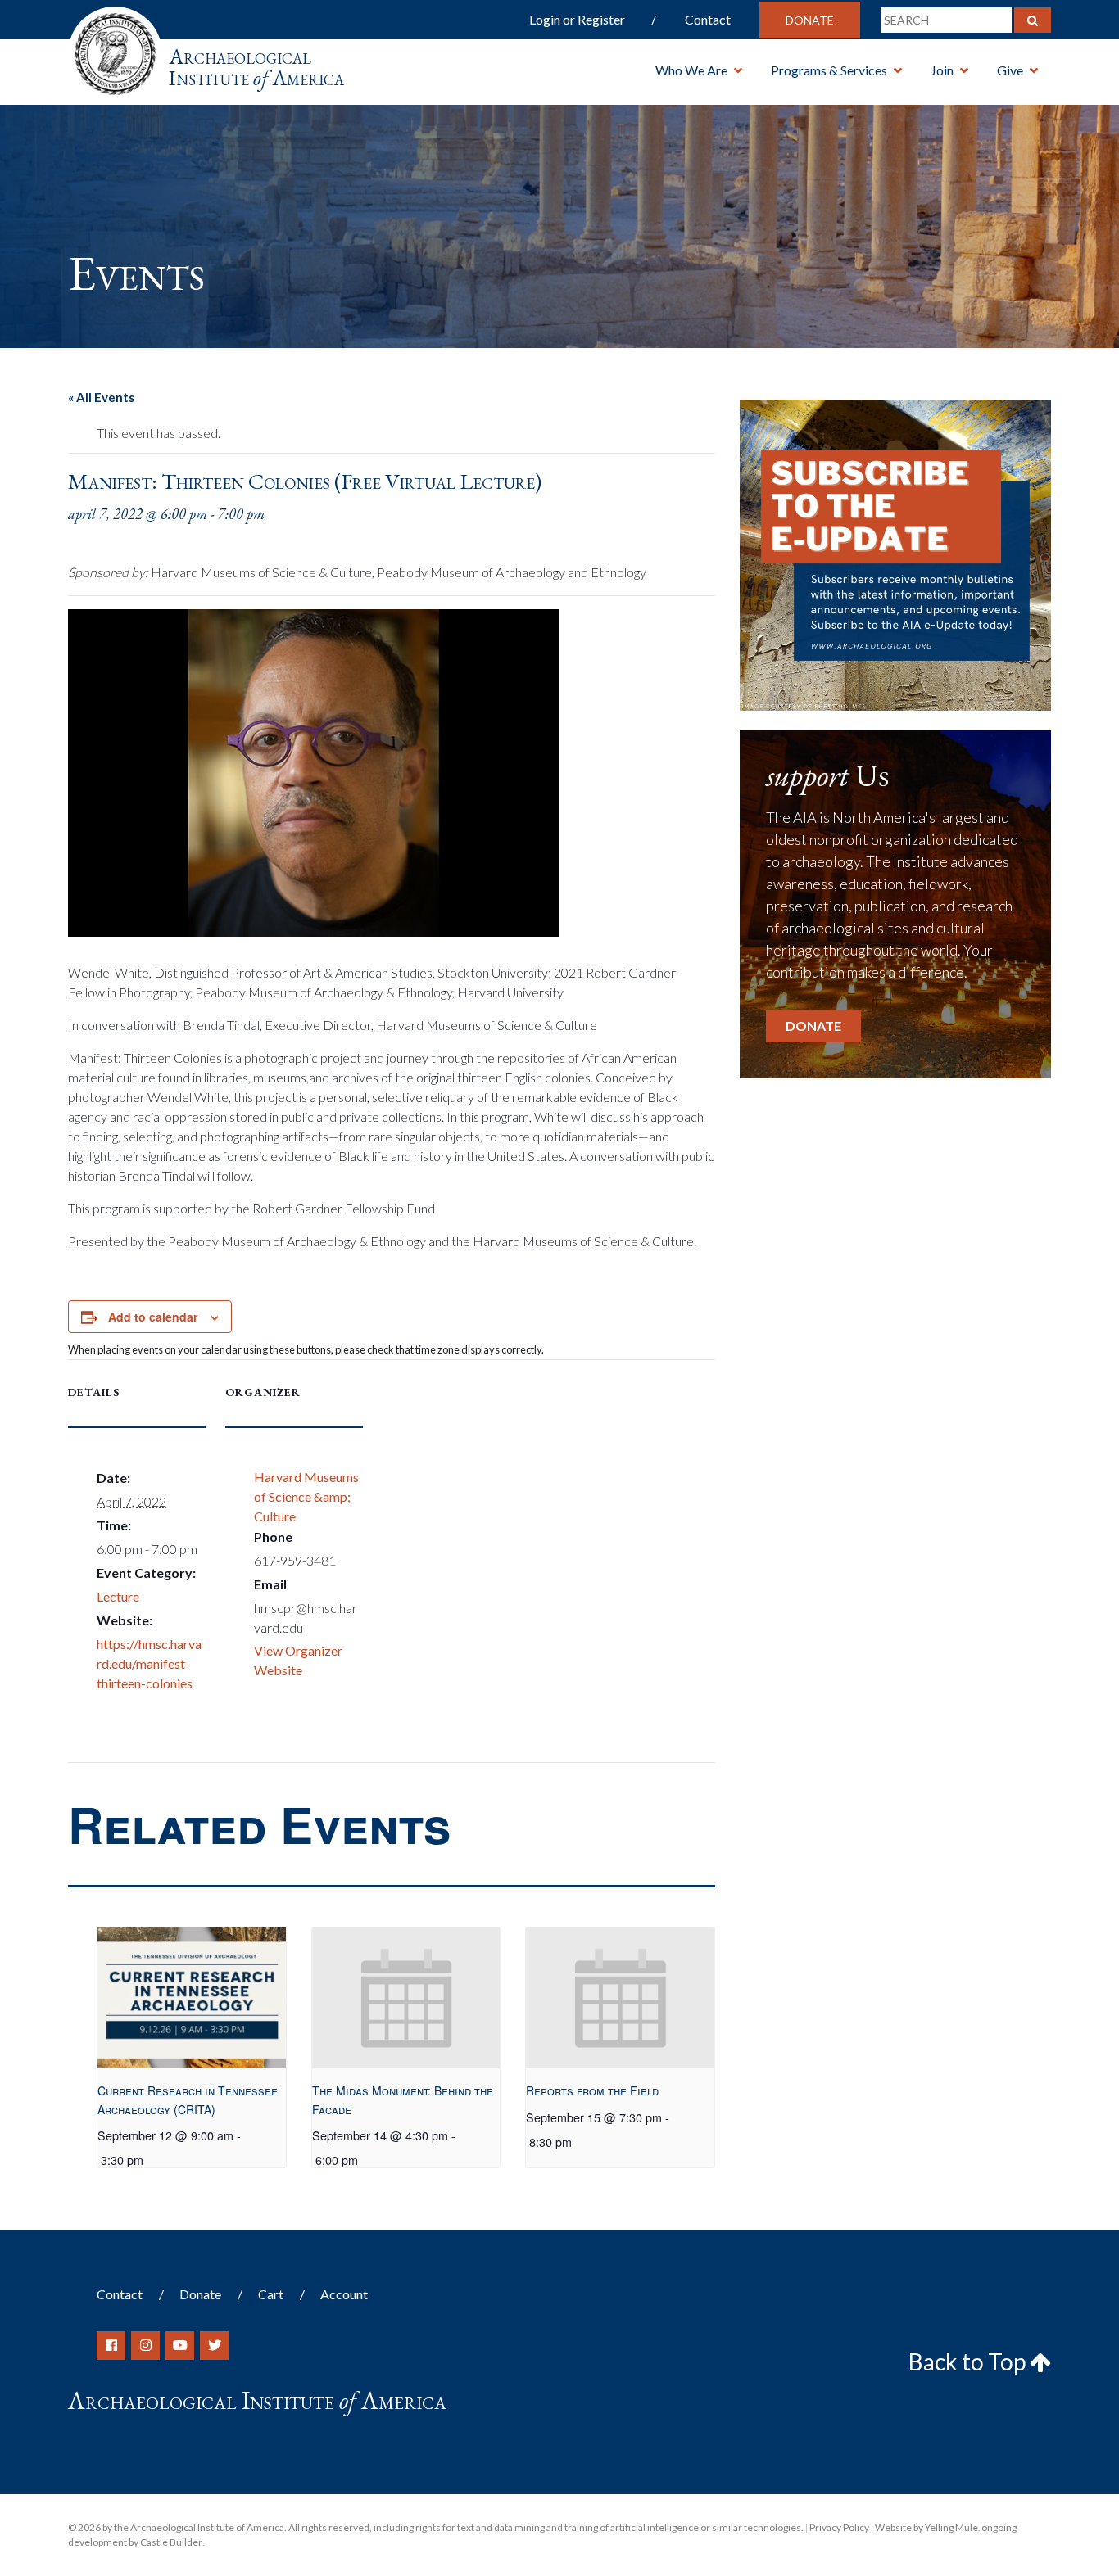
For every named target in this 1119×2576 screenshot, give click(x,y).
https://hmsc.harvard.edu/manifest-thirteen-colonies (149, 1663)
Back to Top (969, 2361)
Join (942, 70)
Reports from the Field (592, 2090)
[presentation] (191, 1998)
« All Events (101, 397)
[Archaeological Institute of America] (115, 49)
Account (344, 2294)
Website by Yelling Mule (926, 2527)
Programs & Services (829, 70)
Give (1010, 70)
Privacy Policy (839, 2527)
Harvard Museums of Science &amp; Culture (306, 1496)
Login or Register (577, 19)
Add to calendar (153, 1317)
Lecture (118, 1596)
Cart (271, 2294)
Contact (708, 19)
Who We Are (691, 70)
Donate (810, 20)
